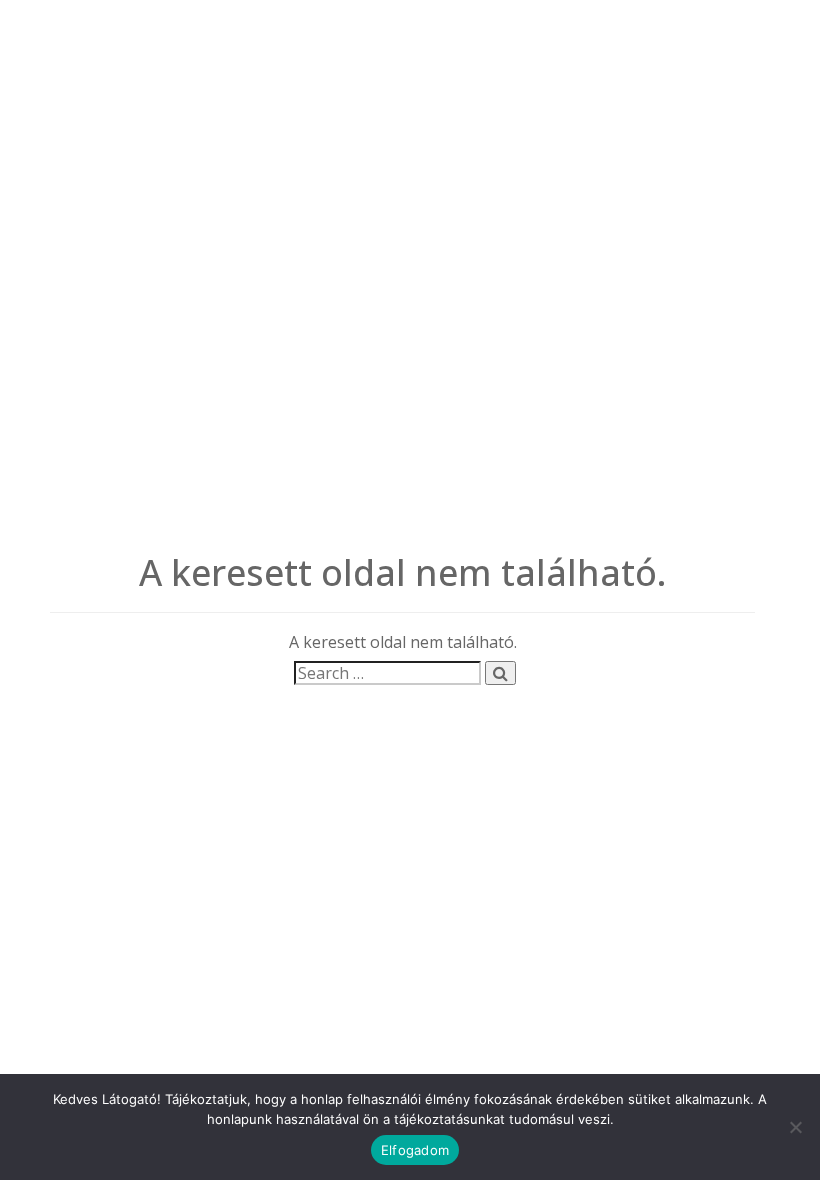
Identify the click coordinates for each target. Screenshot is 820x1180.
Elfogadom (415, 1150)
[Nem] (795, 1127)
